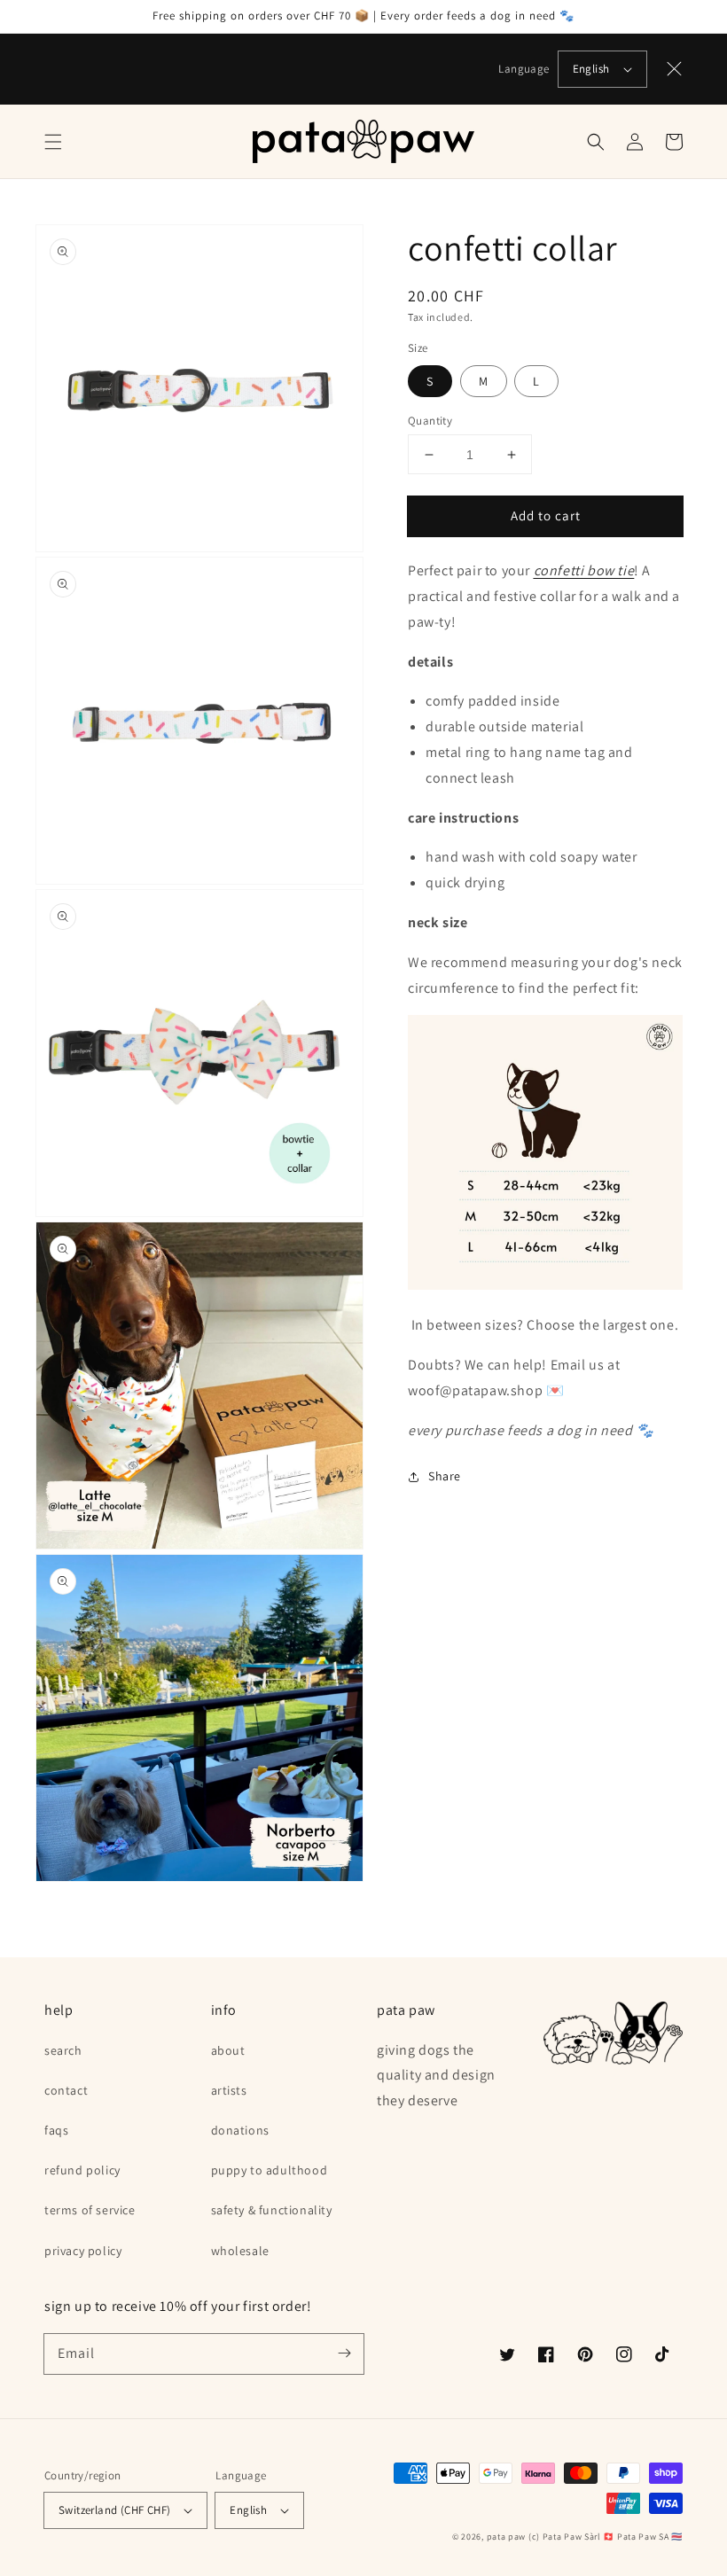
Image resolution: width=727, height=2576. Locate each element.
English (591, 69)
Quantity (430, 421)
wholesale (240, 2251)
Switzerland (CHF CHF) (114, 2510)
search (63, 2050)
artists (229, 2090)
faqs (56, 2130)
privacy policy (83, 2251)
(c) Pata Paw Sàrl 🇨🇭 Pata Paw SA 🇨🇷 (606, 2537)
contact (66, 2090)
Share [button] (445, 1476)
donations (240, 2130)
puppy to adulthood (270, 2170)
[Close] (675, 69)
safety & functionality (272, 2210)
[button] (53, 142)
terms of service (90, 2210)
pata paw (507, 2537)
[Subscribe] (344, 2354)
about (228, 2050)
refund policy (82, 2170)
